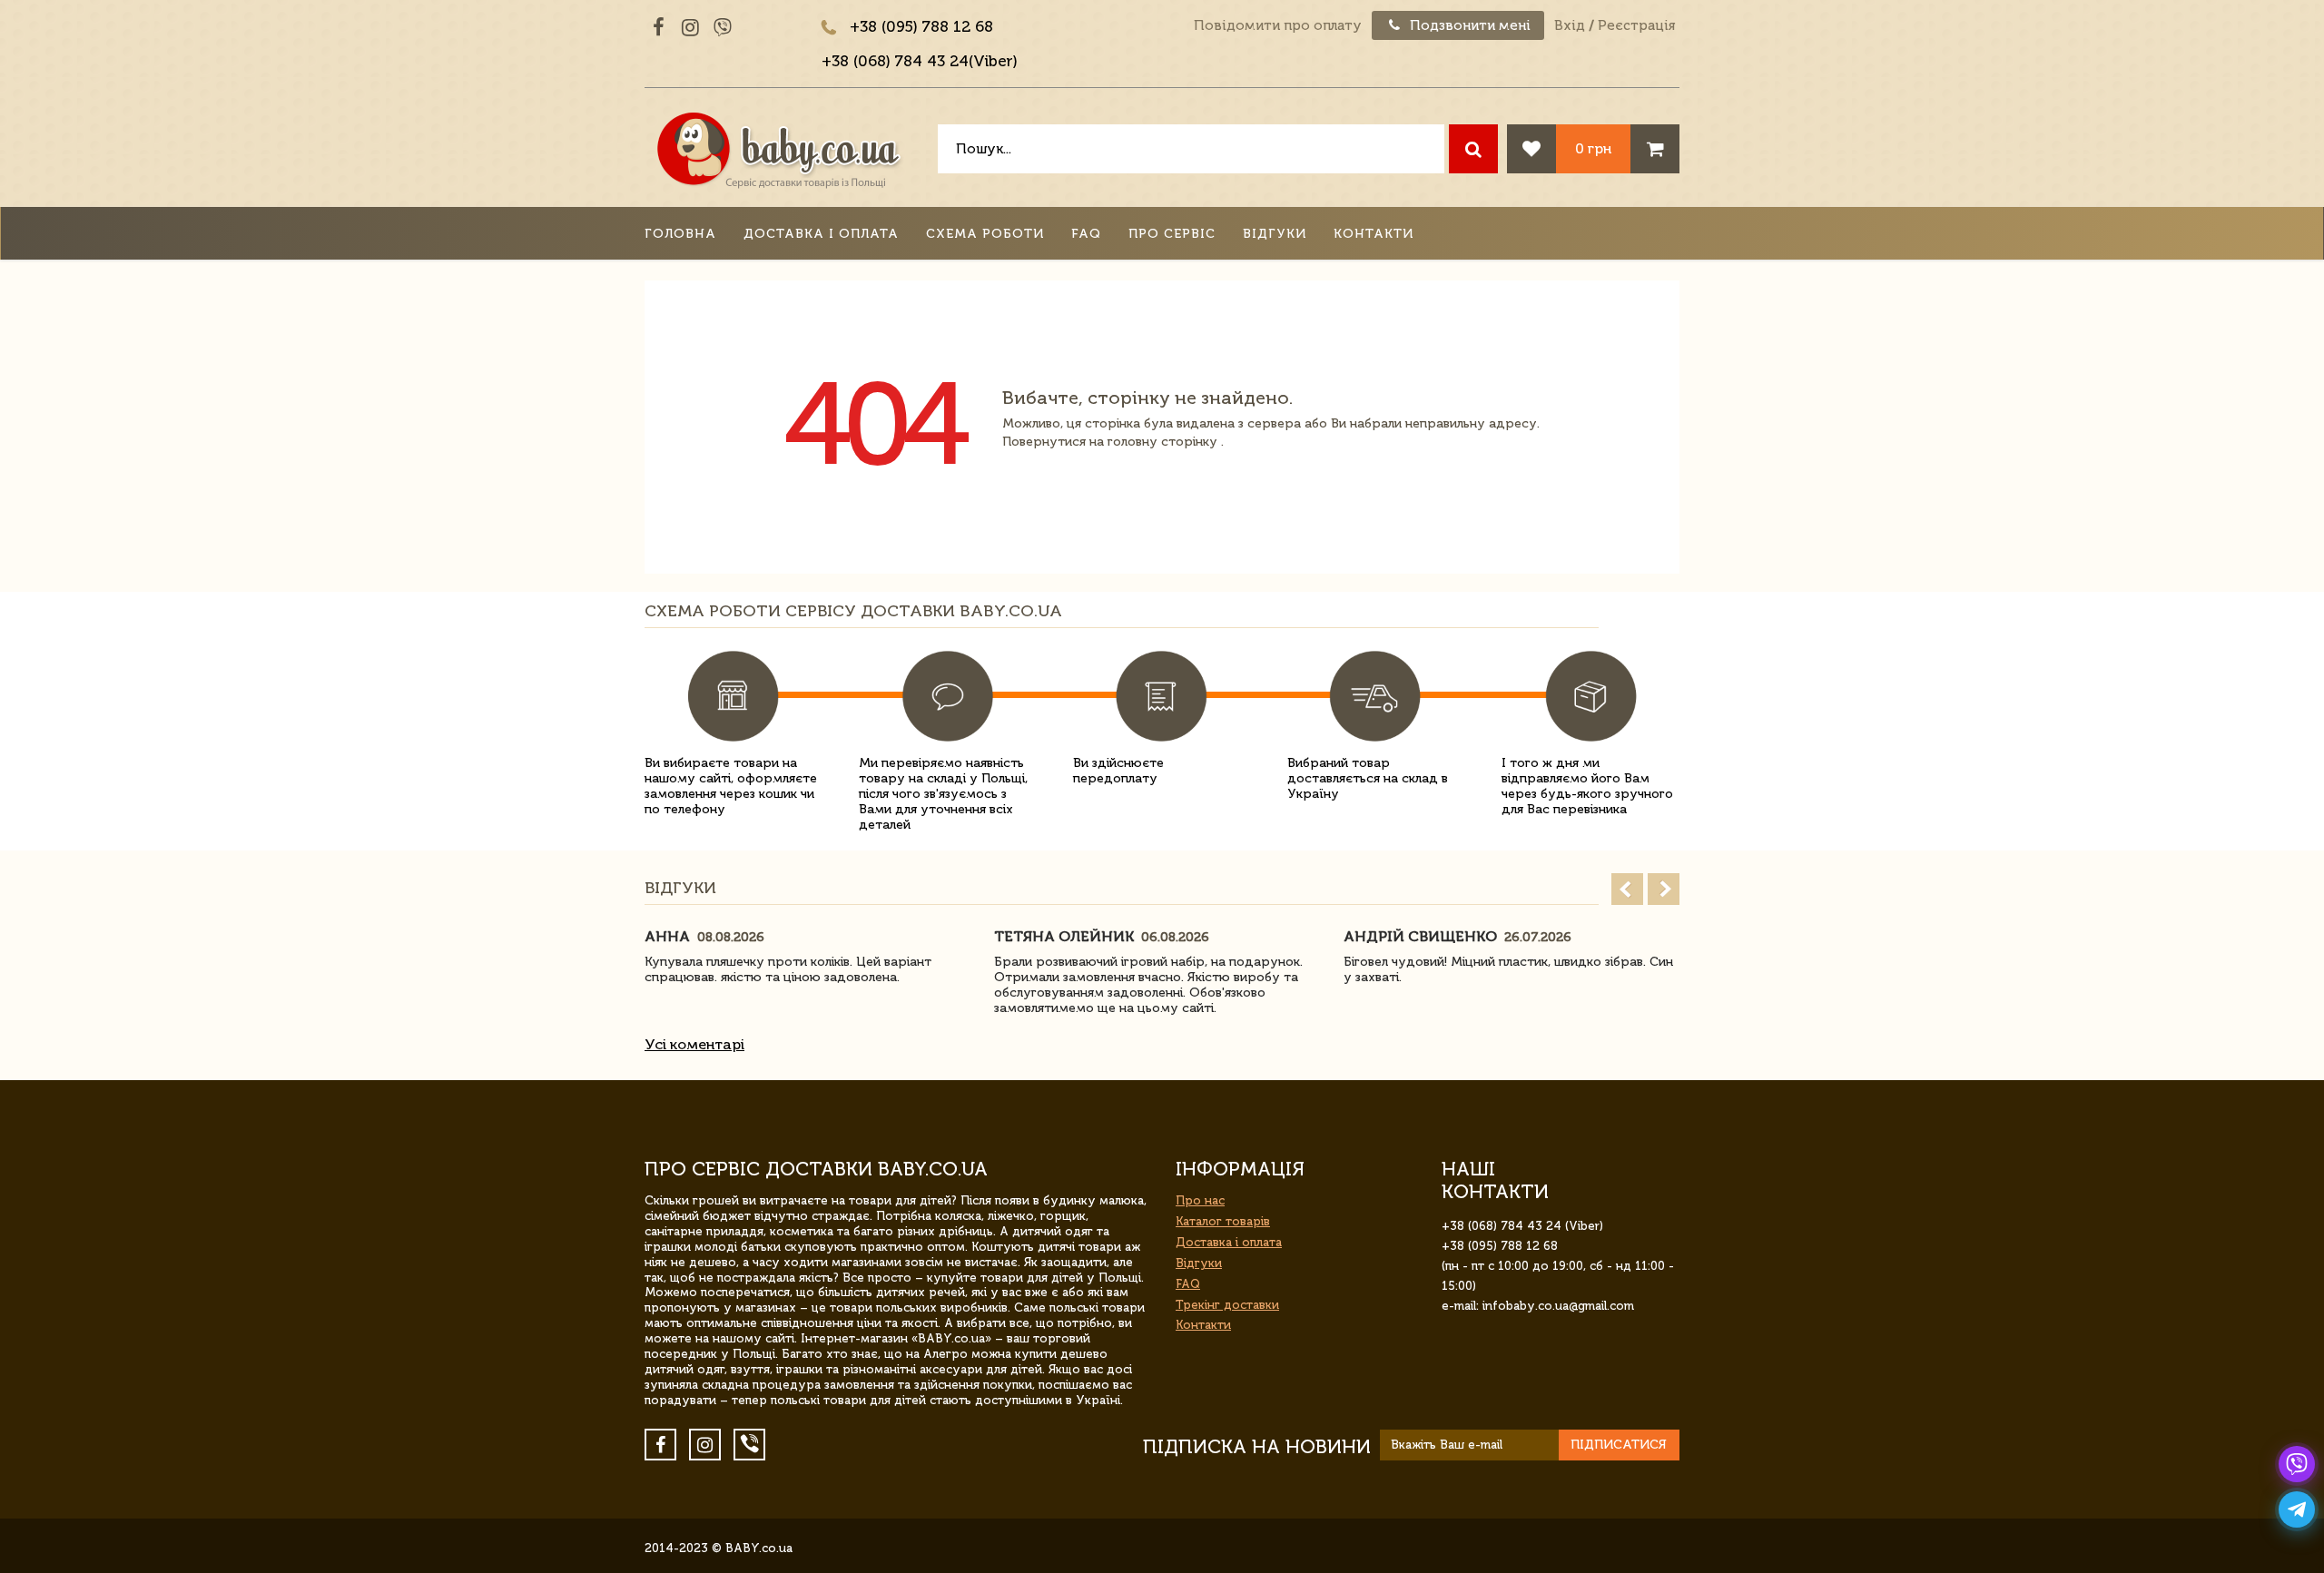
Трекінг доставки (1227, 1305)
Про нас (1200, 1200)
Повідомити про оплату (1278, 25)
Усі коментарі (694, 1044)
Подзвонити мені (1468, 25)
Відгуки (1275, 234)
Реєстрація (1636, 25)
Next (1664, 889)
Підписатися (1619, 1445)
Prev (1627, 889)
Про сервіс (1172, 234)
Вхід (1570, 25)
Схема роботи (985, 234)
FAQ (1086, 234)
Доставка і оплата (821, 234)
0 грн (1593, 148)
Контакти (1374, 234)
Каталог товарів (1223, 1221)
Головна (680, 234)
